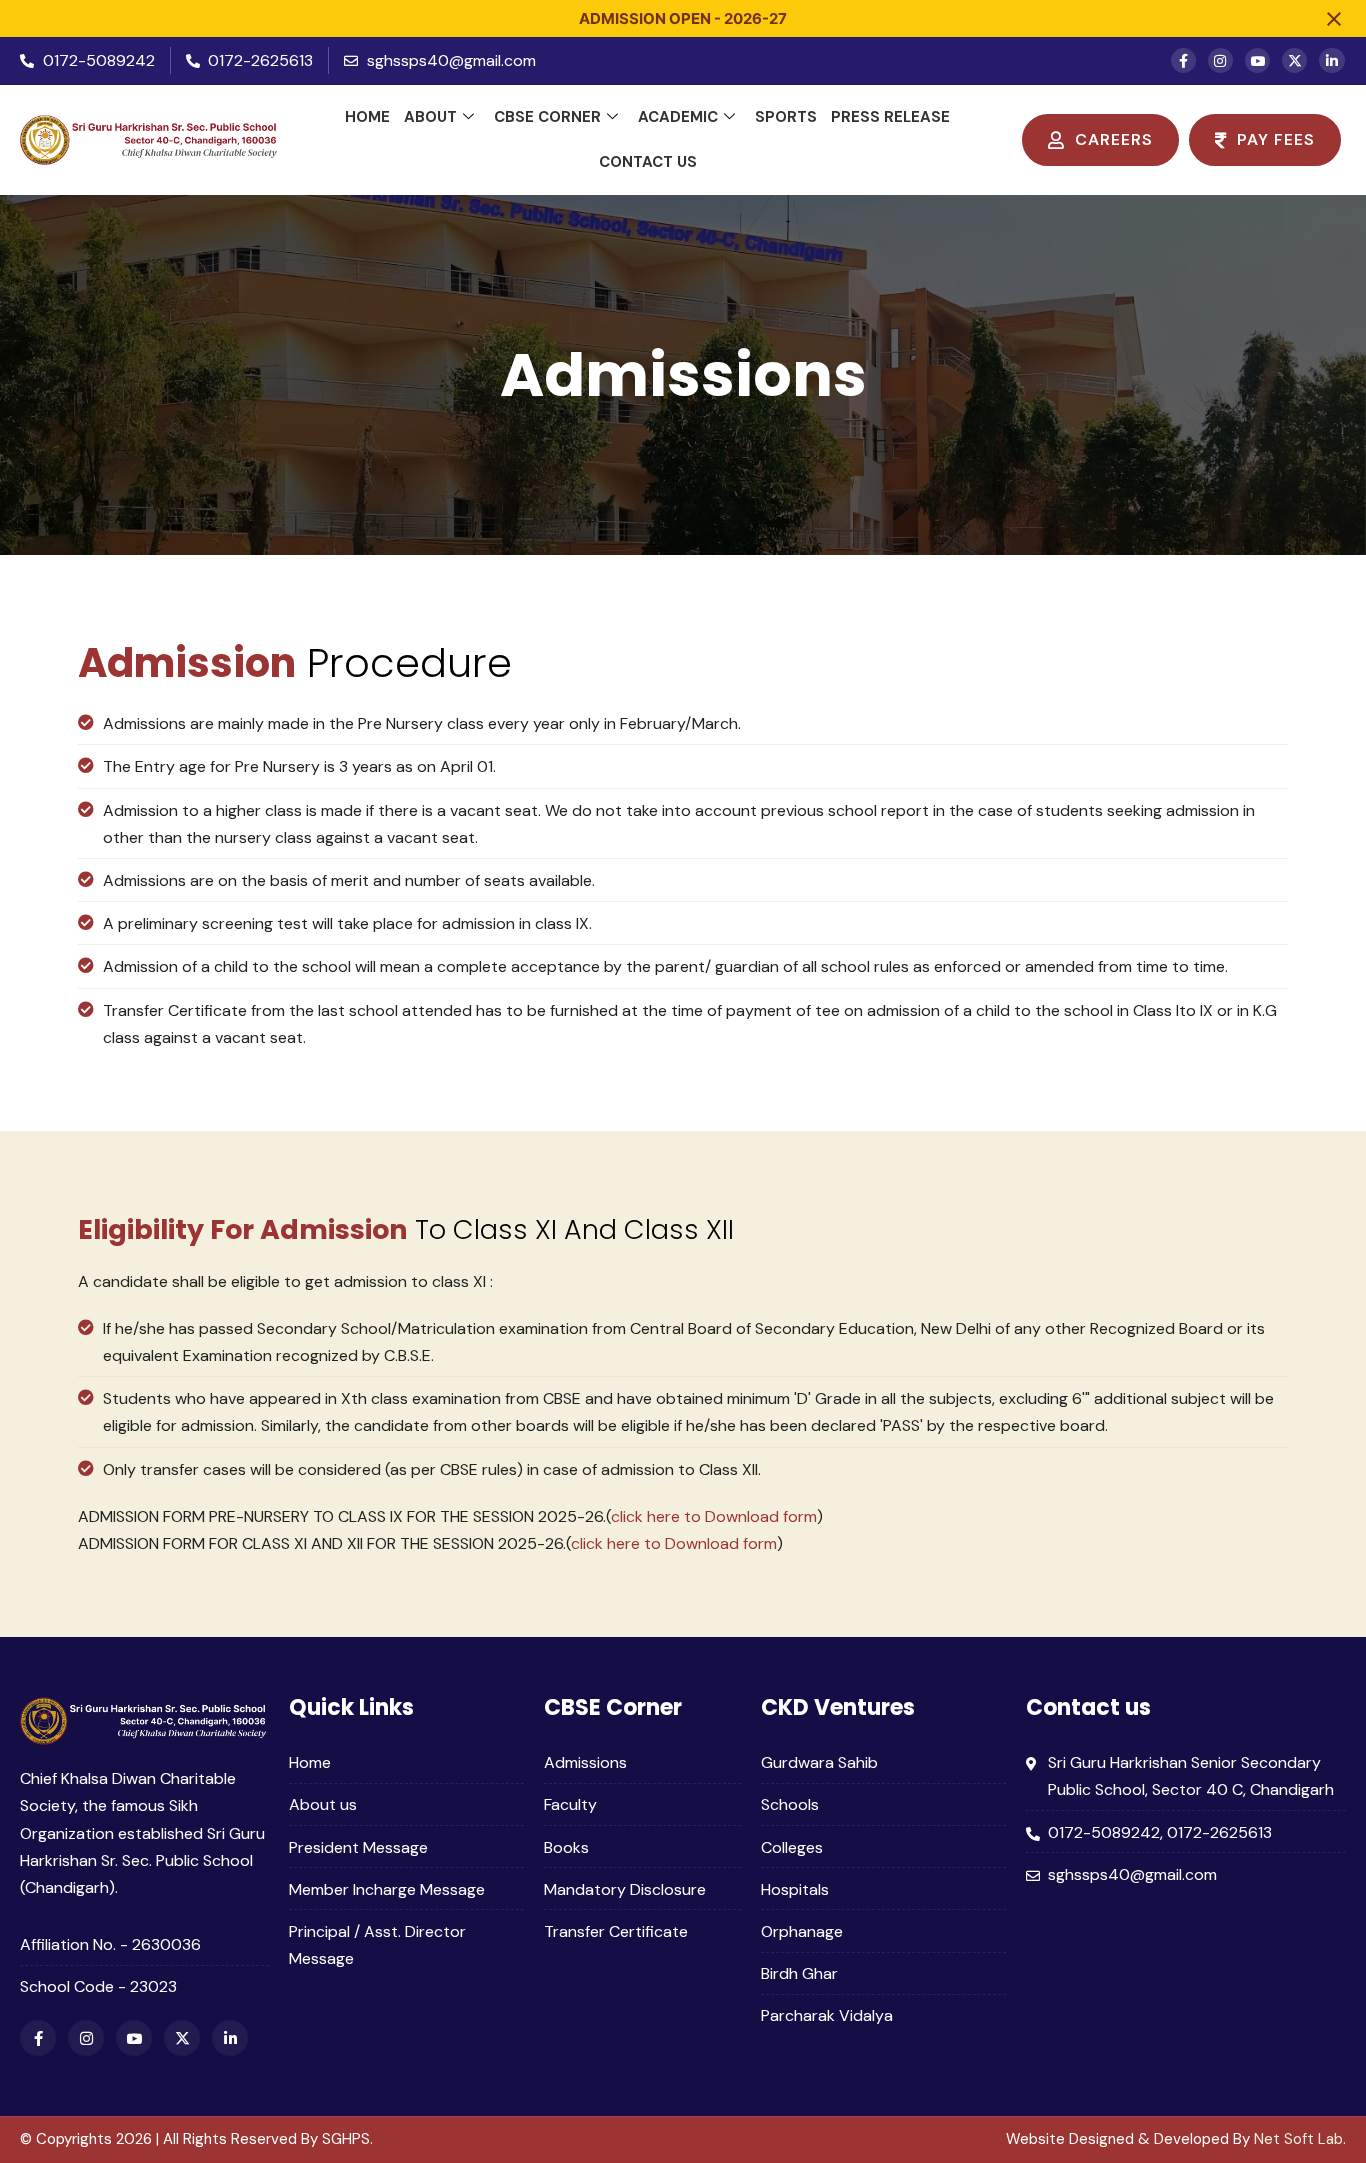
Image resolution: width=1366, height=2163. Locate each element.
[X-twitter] (1294, 60)
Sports (786, 117)
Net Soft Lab (1298, 2139)
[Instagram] (1220, 60)
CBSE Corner (547, 117)
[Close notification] (1334, 19)
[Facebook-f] (1183, 60)
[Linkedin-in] (1331, 60)
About (430, 117)
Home (367, 117)
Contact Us (648, 162)
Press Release (890, 117)
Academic (678, 117)
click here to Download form (714, 1516)
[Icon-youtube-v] (1257, 60)
